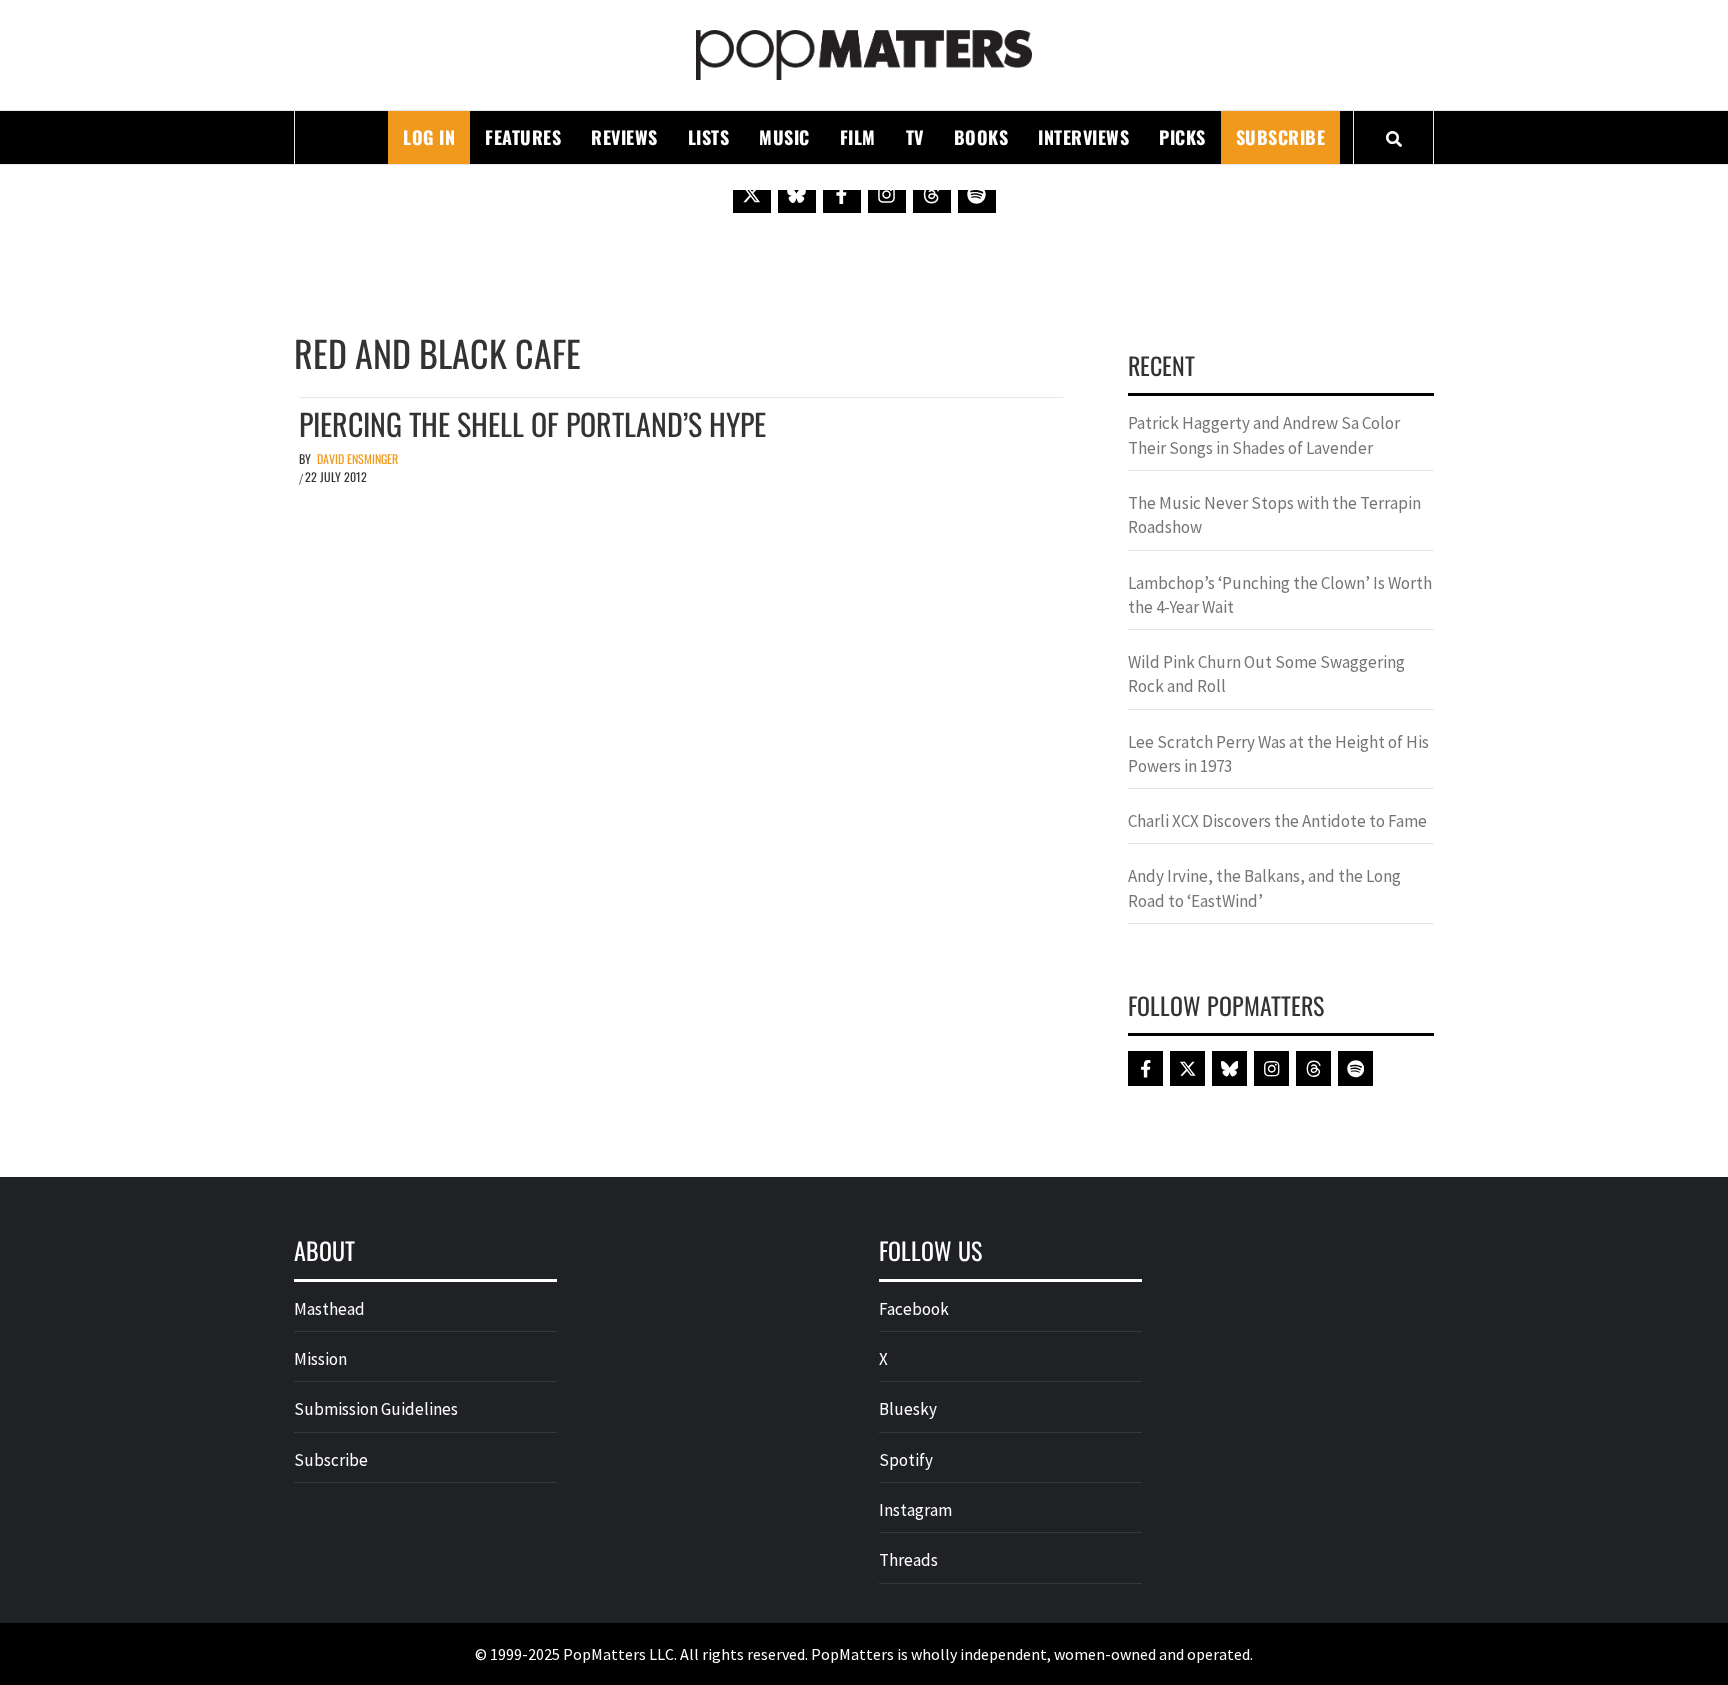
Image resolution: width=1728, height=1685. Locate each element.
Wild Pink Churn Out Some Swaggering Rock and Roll (1266, 674)
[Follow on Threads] (932, 194)
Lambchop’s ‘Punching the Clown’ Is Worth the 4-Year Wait (1280, 595)
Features (523, 137)
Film (858, 137)
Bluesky (908, 1409)
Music (784, 137)
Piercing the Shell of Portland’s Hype (532, 423)
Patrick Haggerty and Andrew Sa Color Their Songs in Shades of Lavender (1264, 435)
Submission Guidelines (376, 1409)
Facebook (914, 1309)
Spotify (906, 1460)
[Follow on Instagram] (887, 194)
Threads (908, 1560)
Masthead (329, 1309)
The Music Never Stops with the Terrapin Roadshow (1274, 515)
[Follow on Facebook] (842, 194)
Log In (429, 137)
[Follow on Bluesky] (797, 194)
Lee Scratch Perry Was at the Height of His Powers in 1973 (1278, 754)
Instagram (915, 1510)
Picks (1182, 137)
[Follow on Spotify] (977, 194)
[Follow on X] (752, 194)
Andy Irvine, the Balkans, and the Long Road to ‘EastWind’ (1264, 888)
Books (981, 137)
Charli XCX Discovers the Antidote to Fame (1277, 821)
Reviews (624, 137)
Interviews (1083, 137)
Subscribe (1281, 137)
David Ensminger (357, 458)
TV (915, 137)
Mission (320, 1359)
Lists (709, 137)
